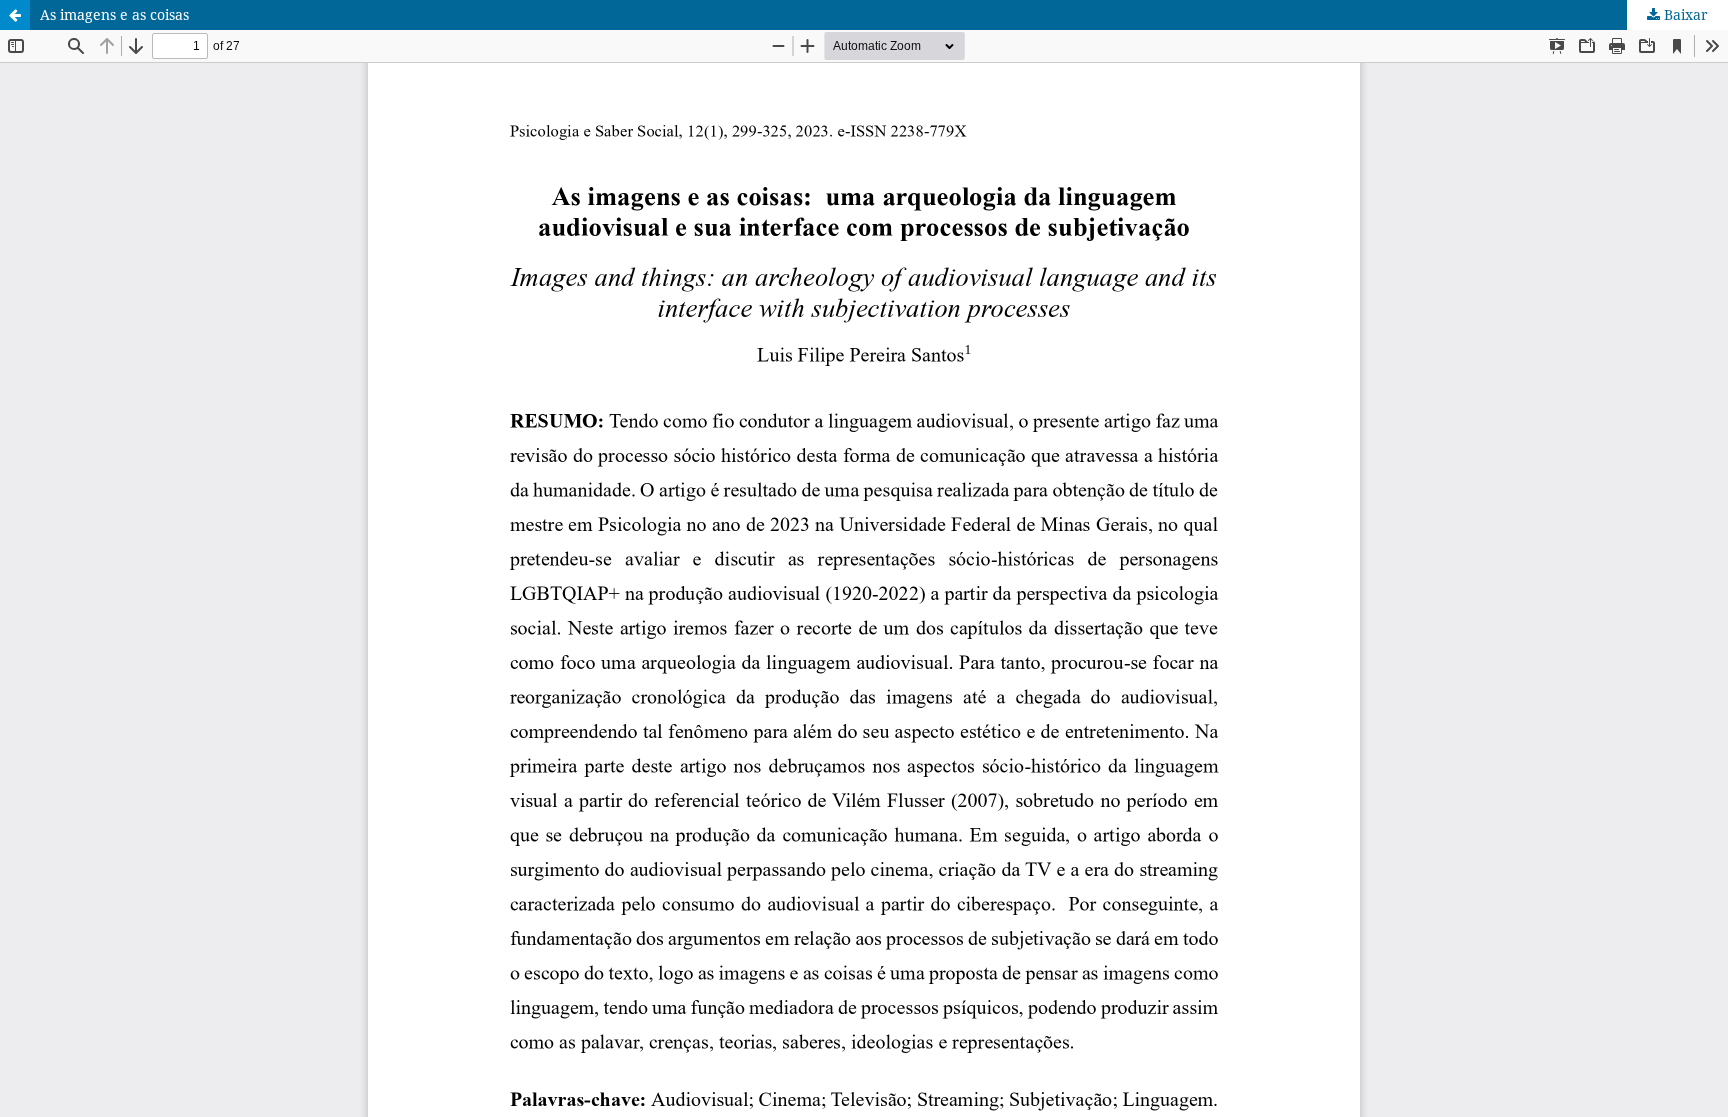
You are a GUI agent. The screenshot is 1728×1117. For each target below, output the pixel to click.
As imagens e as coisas (114, 14)
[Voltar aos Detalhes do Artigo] (15, 15)
